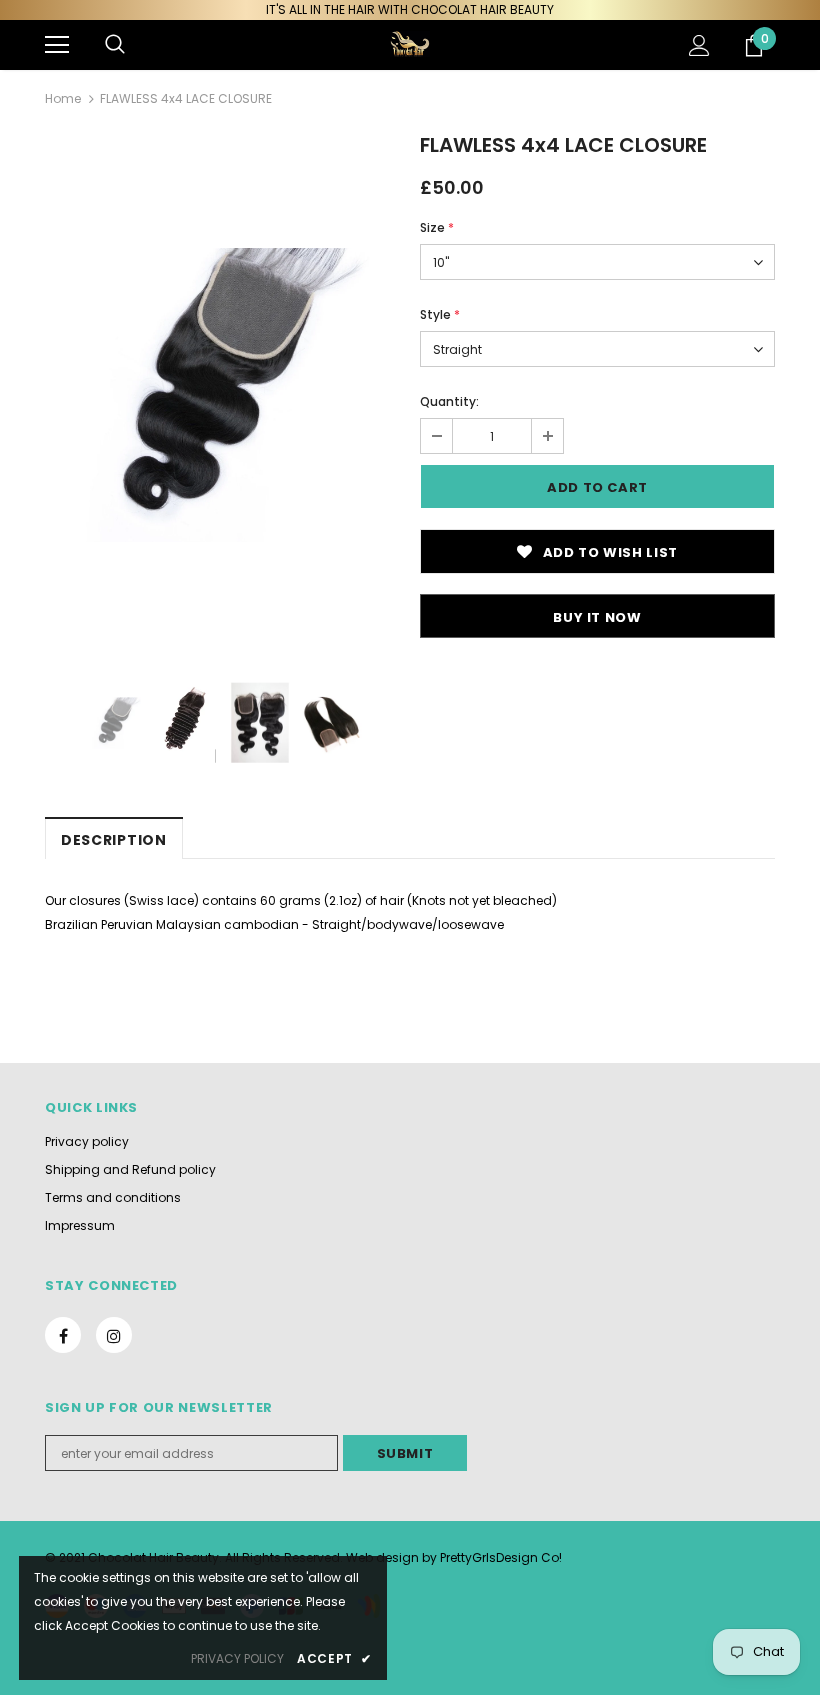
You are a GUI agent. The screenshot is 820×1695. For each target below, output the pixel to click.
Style (440, 314)
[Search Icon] (115, 45)
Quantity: (449, 401)
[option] (222, 395)
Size (437, 227)
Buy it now (597, 617)
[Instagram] (114, 1335)
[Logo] (410, 44)
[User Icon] (699, 45)
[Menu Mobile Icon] (57, 45)
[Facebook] (63, 1335)
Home (63, 98)
